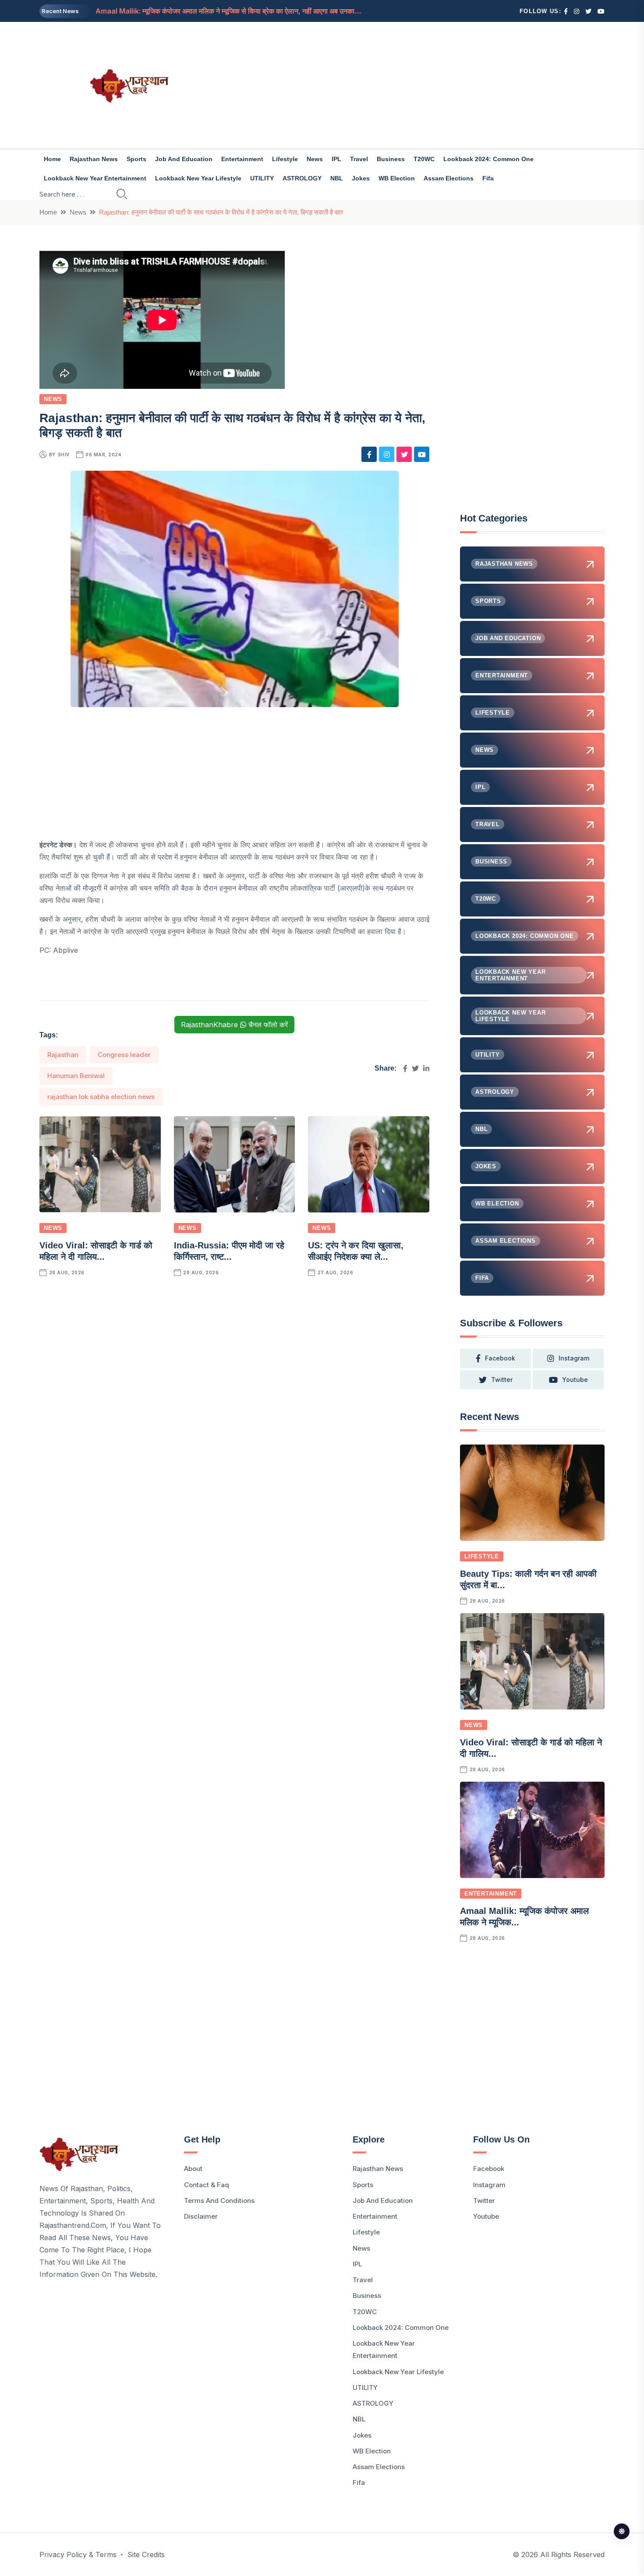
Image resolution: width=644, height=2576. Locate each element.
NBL (337, 178)
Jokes (361, 178)
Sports (136, 159)
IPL (336, 159)
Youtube (486, 2216)
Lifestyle (285, 159)
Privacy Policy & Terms (78, 2555)
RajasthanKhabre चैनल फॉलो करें (234, 1025)
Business (391, 159)
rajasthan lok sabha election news (101, 1097)
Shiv (64, 455)
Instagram (489, 2185)
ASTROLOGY (302, 178)
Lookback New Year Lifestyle (198, 178)
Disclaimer (201, 2216)
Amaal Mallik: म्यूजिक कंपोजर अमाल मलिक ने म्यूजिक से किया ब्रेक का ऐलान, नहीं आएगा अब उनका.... (228, 11)
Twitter (484, 2201)
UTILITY (262, 178)
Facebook (489, 2169)
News (315, 159)
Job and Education (184, 159)
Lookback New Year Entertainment (95, 178)
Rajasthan (63, 1055)
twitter (502, 1380)
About (193, 2169)
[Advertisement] (418, 85)
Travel (359, 159)
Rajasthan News (94, 159)
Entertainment (242, 159)
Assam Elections (449, 178)
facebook (500, 1358)
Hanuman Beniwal (76, 1076)
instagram (574, 1358)
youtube (575, 1380)
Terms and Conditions (219, 2201)
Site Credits (146, 2555)
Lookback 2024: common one (488, 159)
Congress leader (124, 1055)
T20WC (424, 159)
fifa (488, 178)
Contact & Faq (207, 2185)
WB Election (397, 178)
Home (52, 159)
